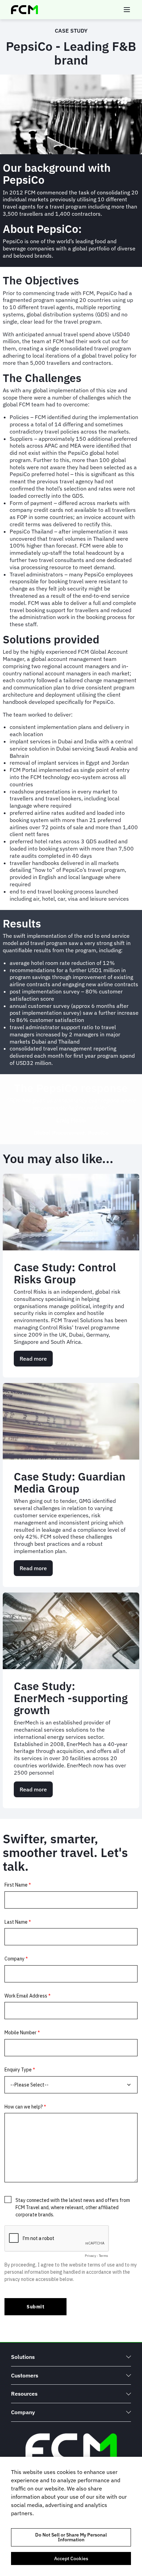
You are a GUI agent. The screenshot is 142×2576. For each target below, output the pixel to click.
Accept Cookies (71, 2558)
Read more (36, 1361)
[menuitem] (71, 2357)
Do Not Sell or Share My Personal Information (71, 2537)
